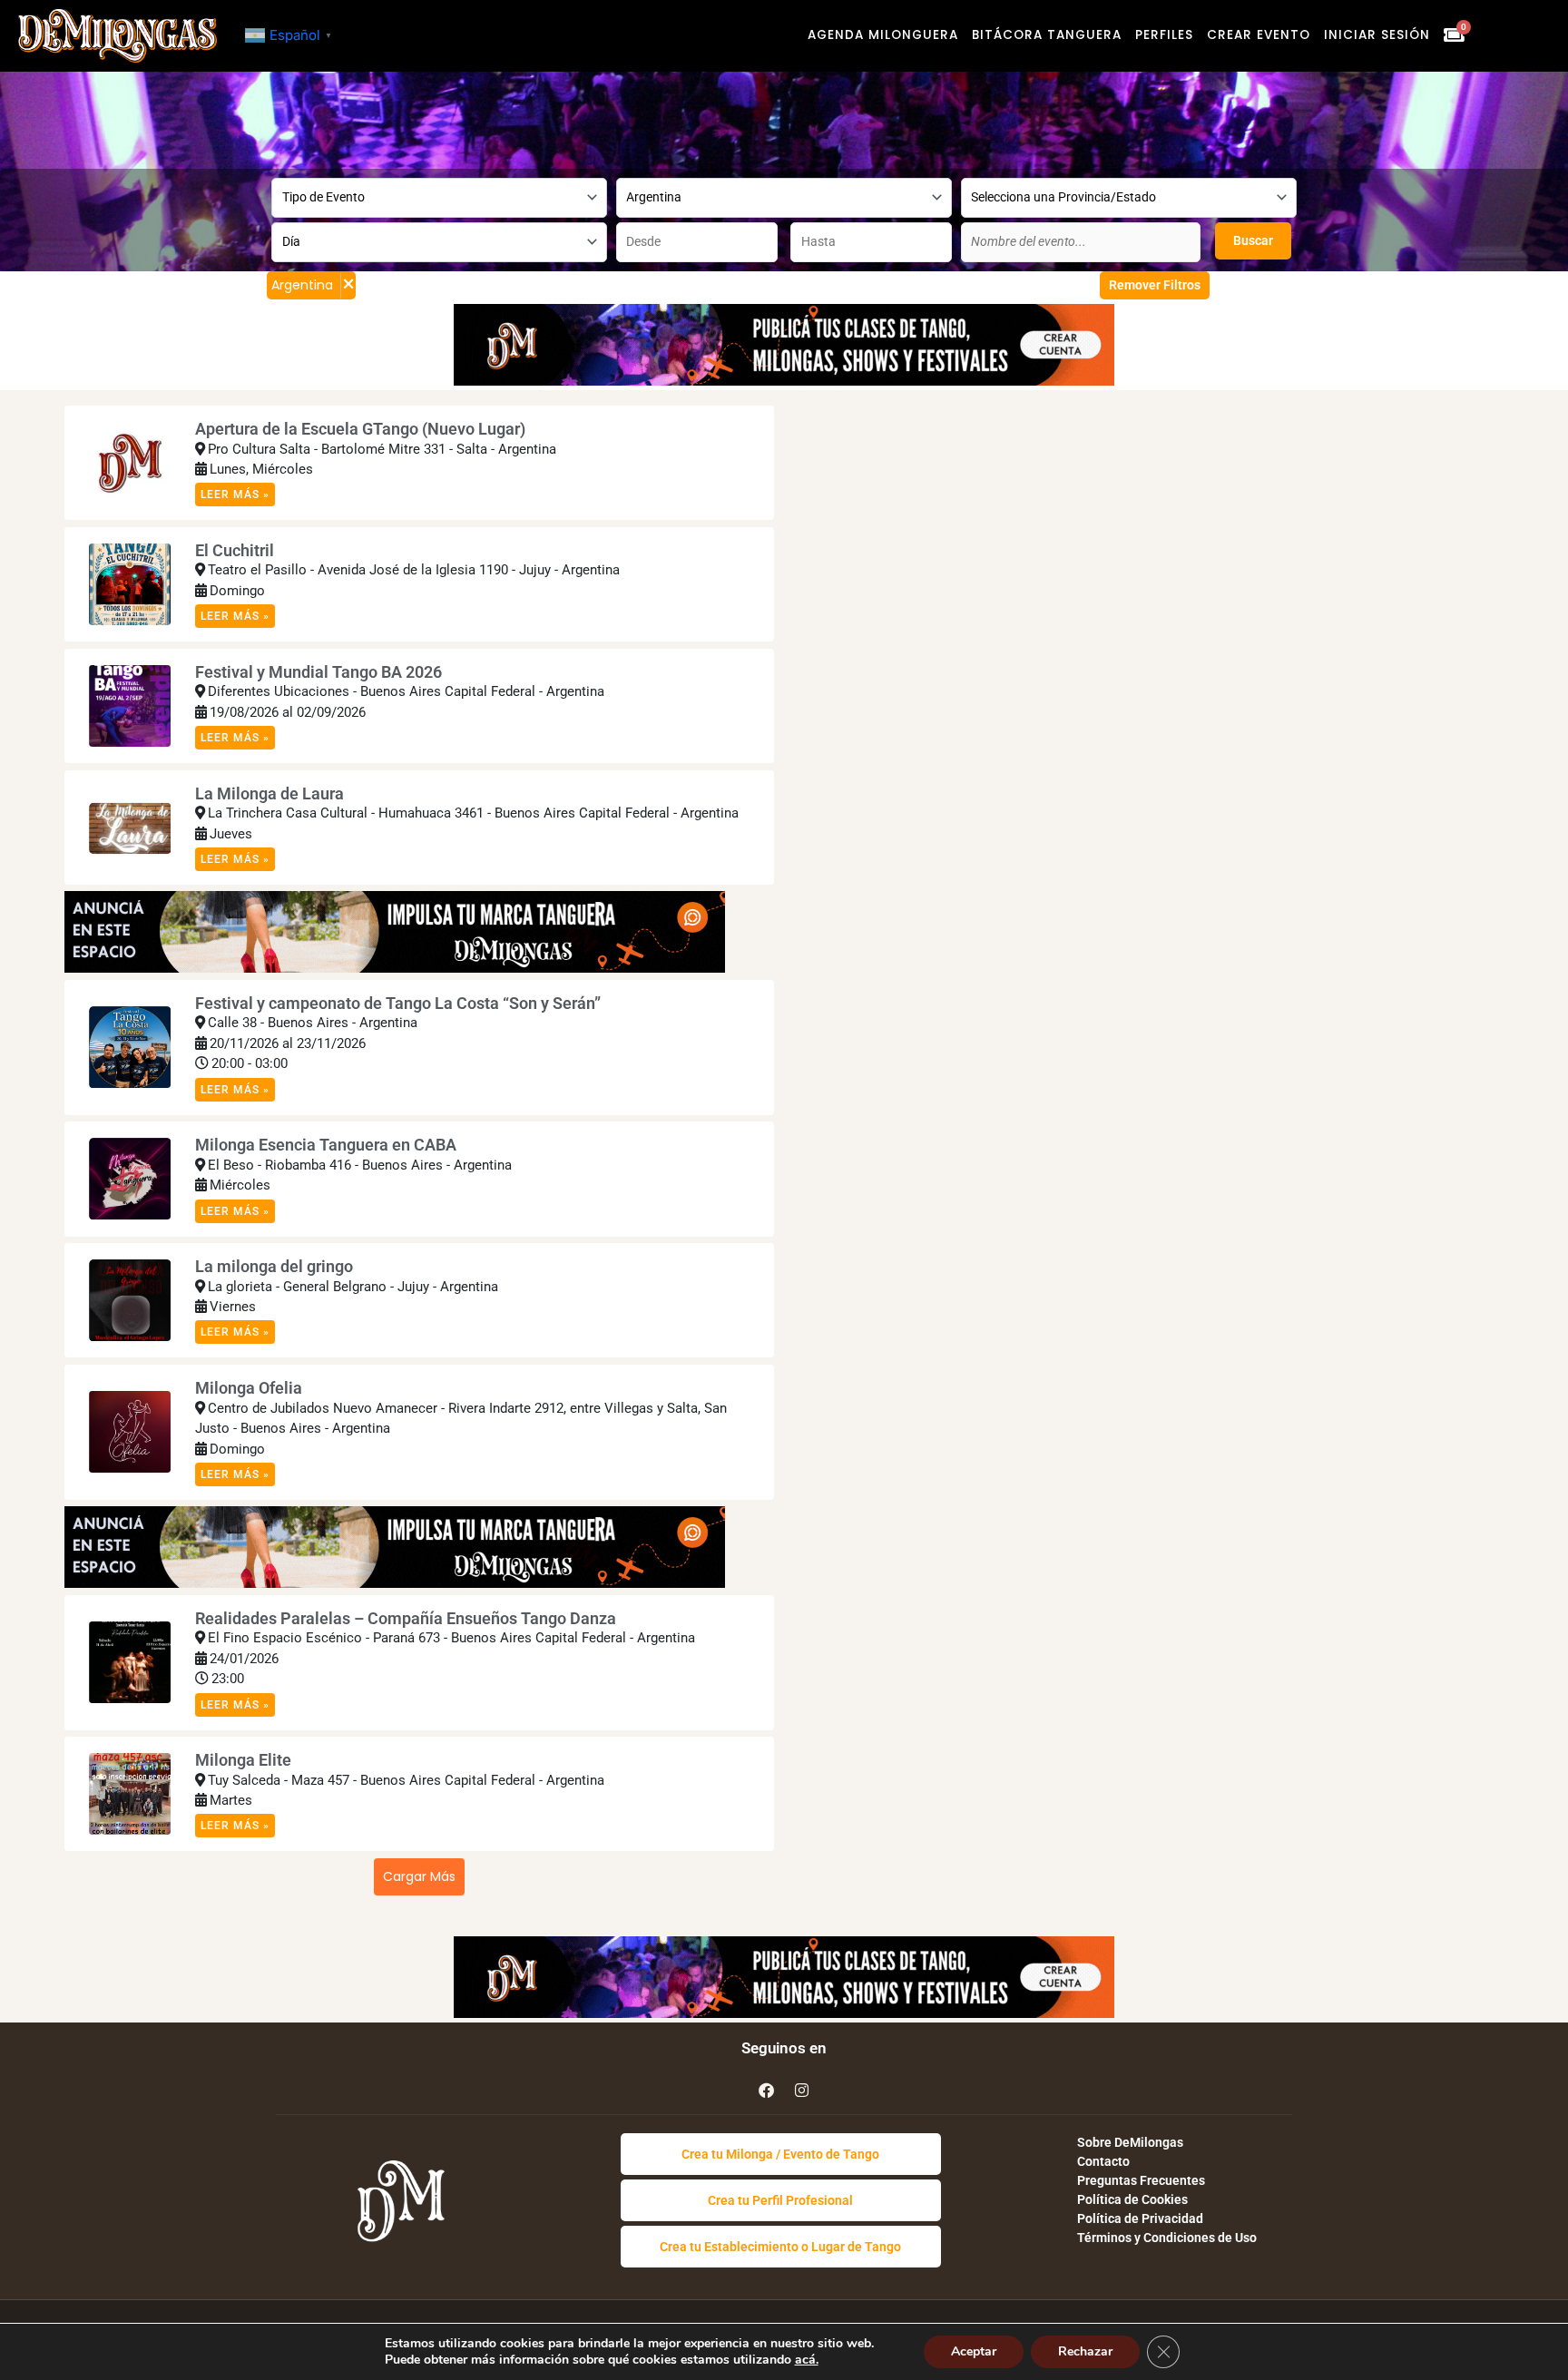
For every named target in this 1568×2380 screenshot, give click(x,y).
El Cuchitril (235, 550)
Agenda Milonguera (883, 35)
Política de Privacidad (1140, 2218)
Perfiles (1164, 35)
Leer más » (235, 495)
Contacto (1103, 2161)
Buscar (1253, 240)
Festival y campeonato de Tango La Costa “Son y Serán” (398, 1003)
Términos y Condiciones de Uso (1167, 2238)
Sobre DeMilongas (1130, 2142)
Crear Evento (1259, 35)
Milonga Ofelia (249, 1388)
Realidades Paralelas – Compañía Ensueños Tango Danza (406, 1618)
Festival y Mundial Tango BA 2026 (318, 672)
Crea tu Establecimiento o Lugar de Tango (780, 2247)
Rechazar (1085, 2351)
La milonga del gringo (274, 1266)
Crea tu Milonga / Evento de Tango (780, 2154)
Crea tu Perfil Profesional (780, 2200)
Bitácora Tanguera (1047, 35)
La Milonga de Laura (269, 793)
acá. (807, 2360)
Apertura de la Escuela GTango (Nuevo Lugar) (360, 429)
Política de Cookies (1132, 2199)
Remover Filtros (1155, 285)
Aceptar (974, 2351)
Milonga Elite (243, 1760)
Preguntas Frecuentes (1141, 2180)
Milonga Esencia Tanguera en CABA (326, 1145)
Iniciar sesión (1377, 35)
